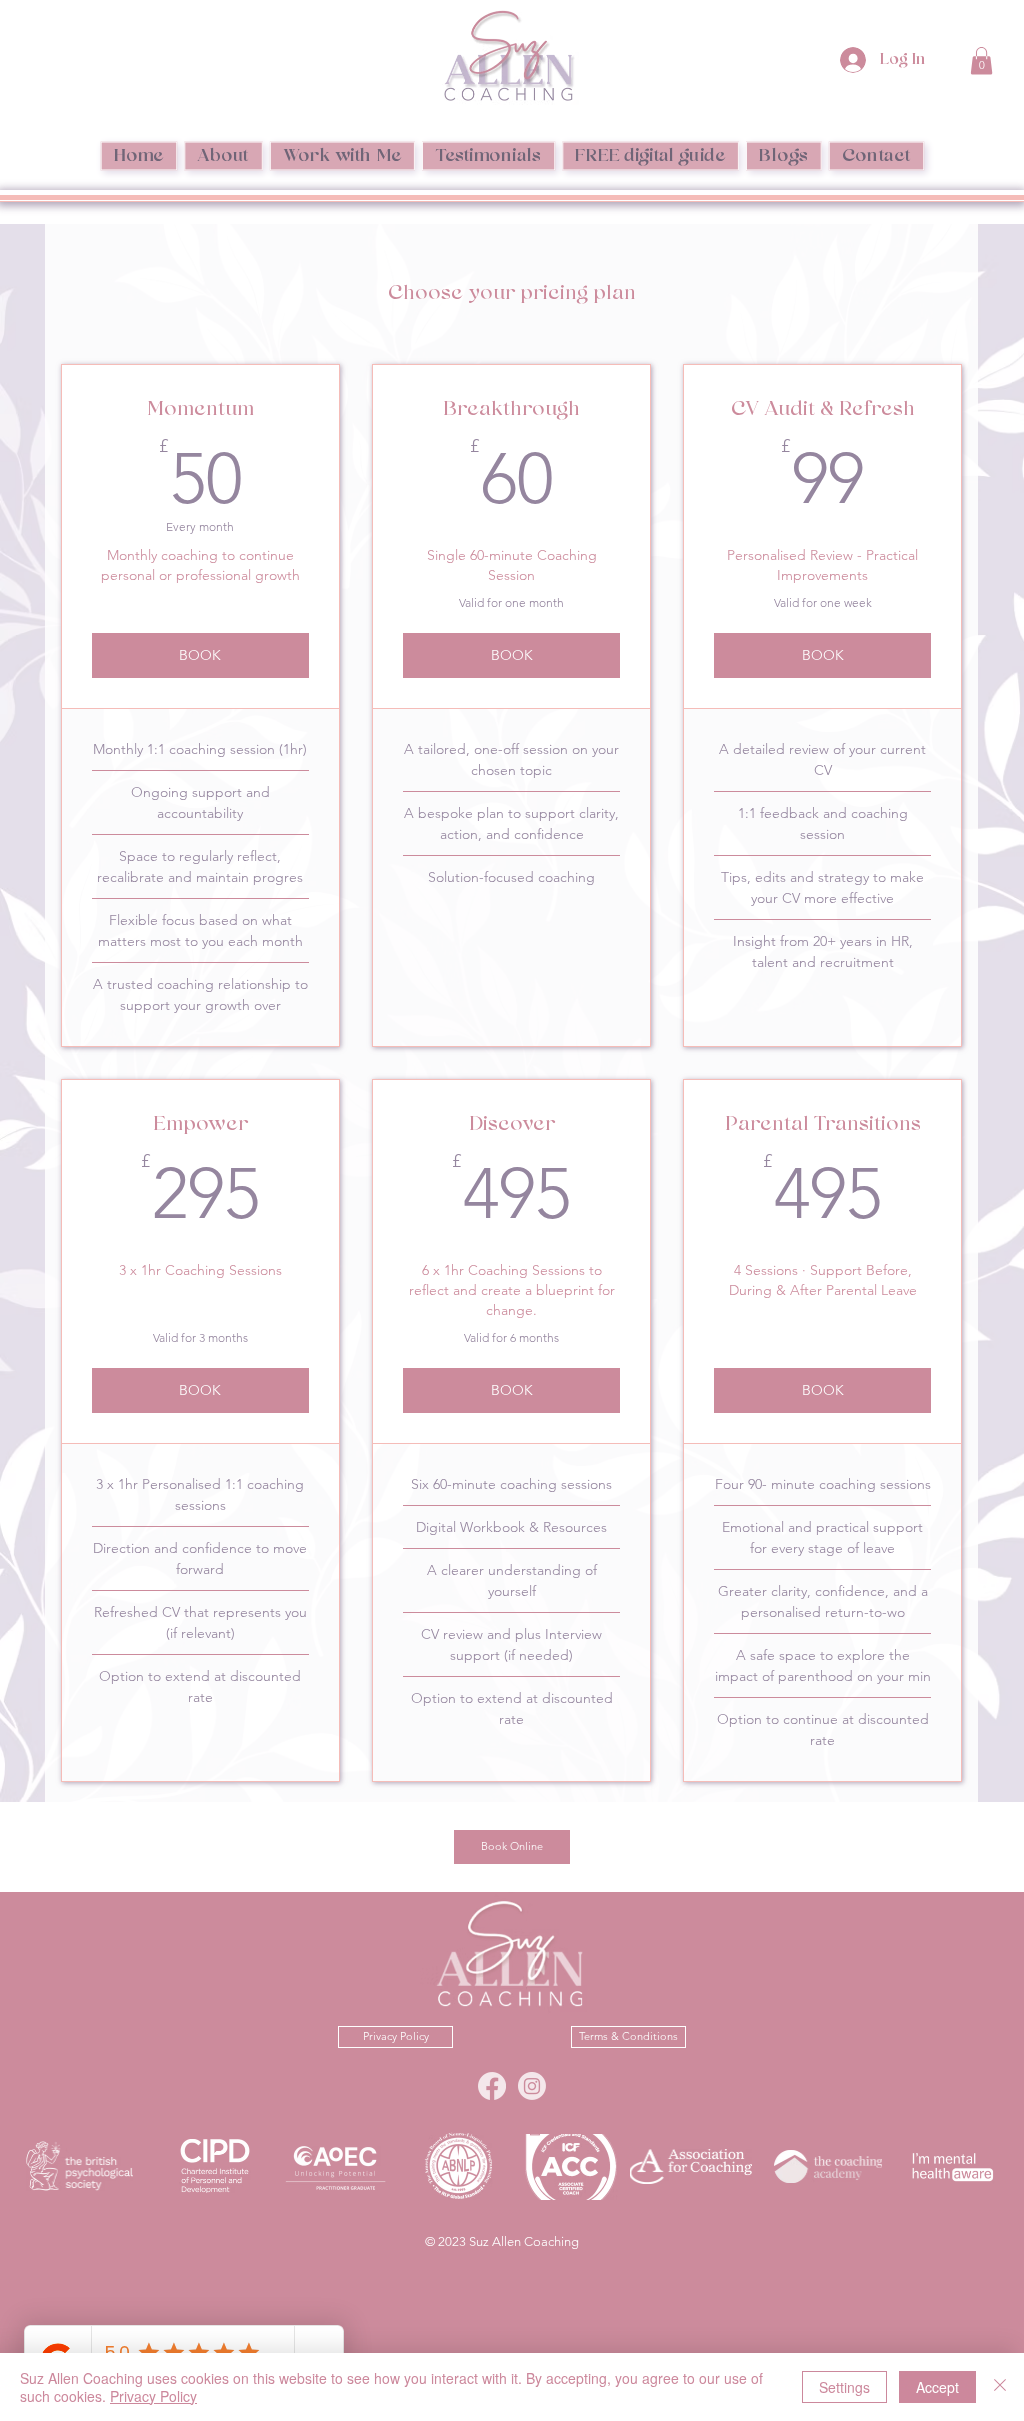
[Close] (1000, 2387)
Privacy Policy (153, 2396)
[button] (981, 60)
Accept (937, 2387)
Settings (844, 2387)
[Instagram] (532, 2086)
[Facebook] (492, 2086)
